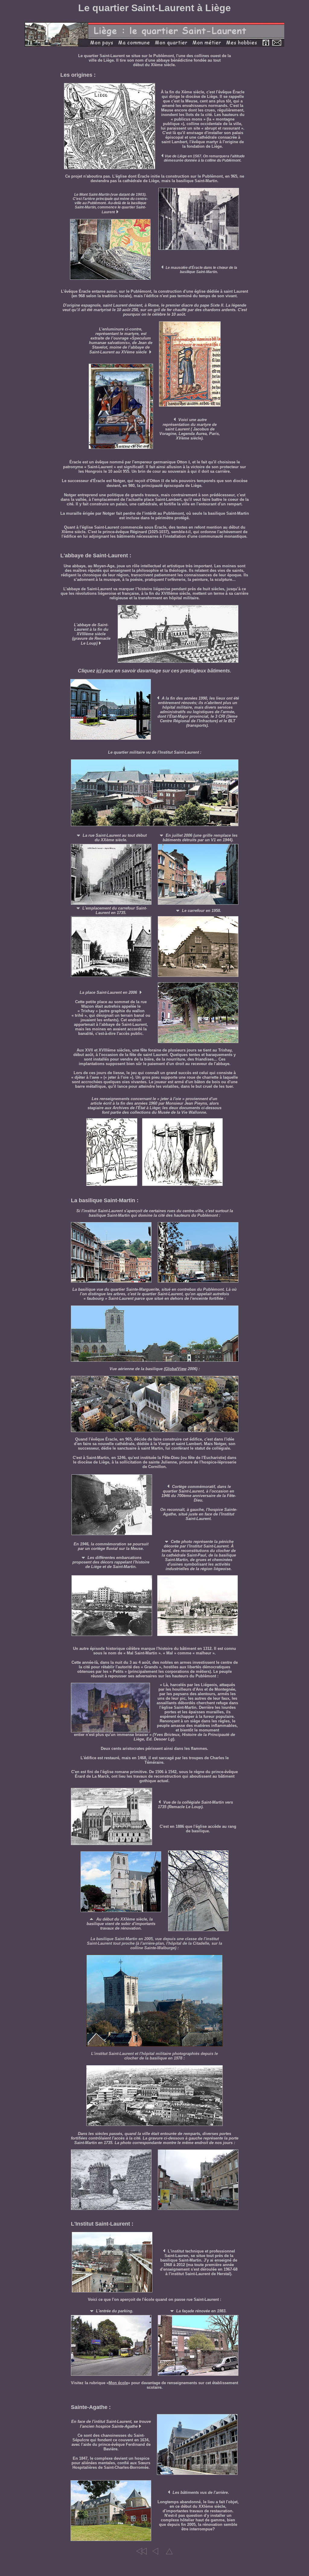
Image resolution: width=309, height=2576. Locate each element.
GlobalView (176, 1369)
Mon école (118, 2383)
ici (99, 671)
